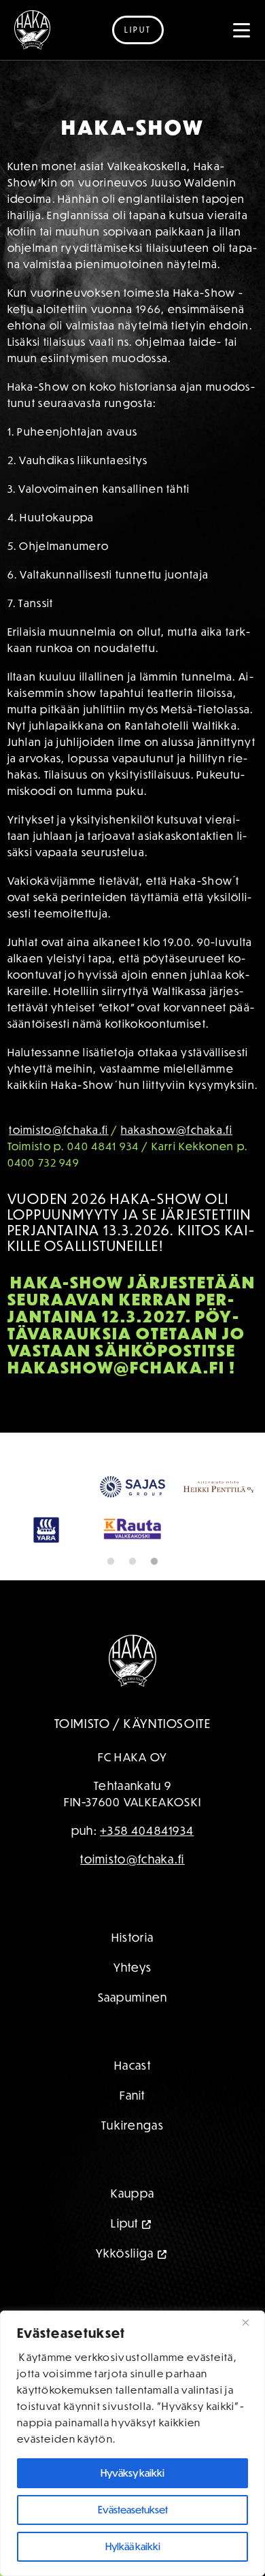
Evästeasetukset (133, 2510)
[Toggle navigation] (242, 30)
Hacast (132, 2065)
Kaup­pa (133, 2193)
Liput (138, 30)
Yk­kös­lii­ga (125, 2253)
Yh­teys (133, 1967)
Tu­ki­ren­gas (132, 2125)
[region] (132, 2443)
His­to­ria (132, 1937)
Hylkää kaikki (133, 2546)
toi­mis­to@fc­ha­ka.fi (58, 1130)
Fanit (132, 2095)
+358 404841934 (147, 1830)
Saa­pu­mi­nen (133, 1997)
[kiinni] (251, 2322)
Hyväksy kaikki (132, 2473)
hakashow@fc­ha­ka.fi (177, 1130)
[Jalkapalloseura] (32, 30)
